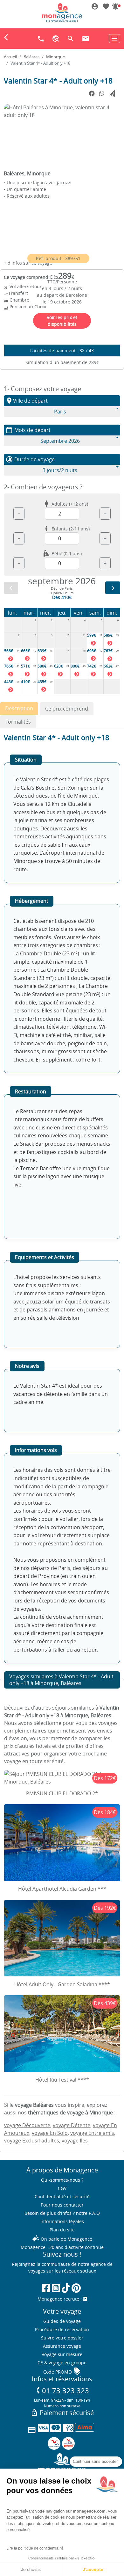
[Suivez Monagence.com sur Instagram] (56, 2288)
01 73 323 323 (62, 2391)
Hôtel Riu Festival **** (62, 2080)
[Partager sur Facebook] (92, 94)
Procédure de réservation (62, 2329)
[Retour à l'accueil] (62, 12)
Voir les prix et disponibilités (62, 321)
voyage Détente (72, 2125)
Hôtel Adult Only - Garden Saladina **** (62, 1984)
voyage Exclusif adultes (32, 2141)
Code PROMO (62, 2372)
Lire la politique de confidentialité (35, 2548)
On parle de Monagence (62, 2239)
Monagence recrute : (60, 2299)
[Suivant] (113, 588)
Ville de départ (27, 401)
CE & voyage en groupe (62, 2363)
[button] (115, 7)
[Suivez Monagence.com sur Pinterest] (76, 2288)
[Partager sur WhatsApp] (102, 93)
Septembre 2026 (60, 441)
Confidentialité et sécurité (62, 2197)
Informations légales (62, 2221)
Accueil (10, 57)
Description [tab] (19, 708)
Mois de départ (28, 430)
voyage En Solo (50, 2133)
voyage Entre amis (92, 2133)
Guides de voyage (62, 2321)
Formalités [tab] (18, 722)
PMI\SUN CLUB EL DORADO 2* (62, 1793)
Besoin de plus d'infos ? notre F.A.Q (62, 2213)
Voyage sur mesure (62, 2354)
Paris (60, 412)
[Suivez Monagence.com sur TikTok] (66, 2288)
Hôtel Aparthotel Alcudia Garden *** (62, 1889)
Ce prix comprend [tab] (67, 709)
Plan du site (62, 2230)
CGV (62, 2188)
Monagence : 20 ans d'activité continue (62, 2247)
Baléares (31, 57)
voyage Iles (75, 2141)
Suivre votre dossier (62, 2338)
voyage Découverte (27, 2125)
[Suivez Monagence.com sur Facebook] (46, 2288)
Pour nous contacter (62, 2205)
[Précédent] (11, 588)
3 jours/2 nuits (60, 470)
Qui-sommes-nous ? (62, 2180)
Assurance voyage (62, 2346)
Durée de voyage (30, 459)
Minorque (55, 57)
